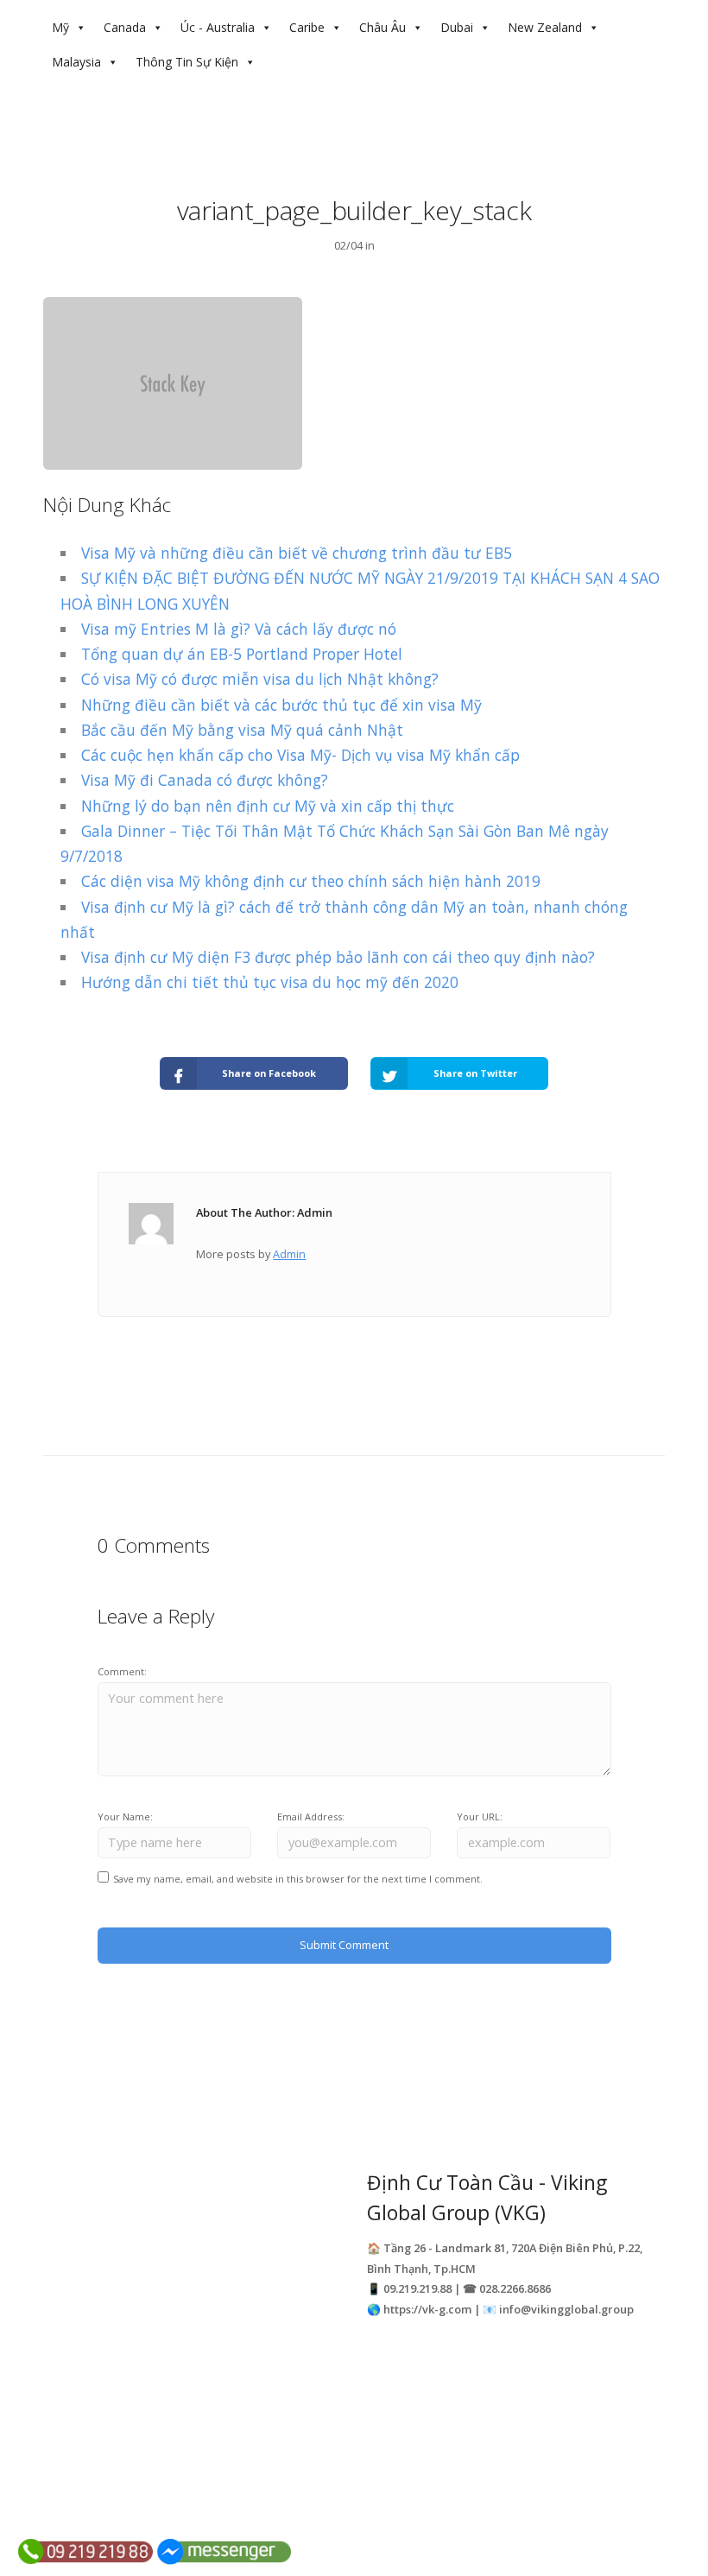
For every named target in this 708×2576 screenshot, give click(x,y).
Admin (289, 1254)
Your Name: (125, 1816)
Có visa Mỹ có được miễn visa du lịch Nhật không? (260, 679)
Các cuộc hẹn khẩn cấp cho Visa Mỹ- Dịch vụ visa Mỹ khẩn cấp (300, 755)
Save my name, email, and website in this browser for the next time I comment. (298, 1879)
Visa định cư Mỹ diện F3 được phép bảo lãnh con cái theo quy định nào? (338, 957)
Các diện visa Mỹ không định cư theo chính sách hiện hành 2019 (311, 881)
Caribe (307, 27)
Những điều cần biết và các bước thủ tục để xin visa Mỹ (281, 705)
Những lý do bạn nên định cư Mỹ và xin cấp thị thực (268, 806)
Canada (125, 27)
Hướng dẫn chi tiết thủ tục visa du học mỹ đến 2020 (270, 982)
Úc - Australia (218, 27)
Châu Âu (382, 27)
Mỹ (60, 27)
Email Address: (311, 1816)
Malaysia (76, 62)
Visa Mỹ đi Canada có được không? (205, 780)
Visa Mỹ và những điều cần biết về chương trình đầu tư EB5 (297, 553)
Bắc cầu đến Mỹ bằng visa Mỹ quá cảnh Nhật (242, 730)
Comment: (122, 1671)
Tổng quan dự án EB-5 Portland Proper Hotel (242, 654)
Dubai (457, 27)
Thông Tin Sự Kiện (187, 62)
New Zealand (545, 27)
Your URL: (480, 1816)
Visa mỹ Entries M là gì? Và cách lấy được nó (239, 629)
